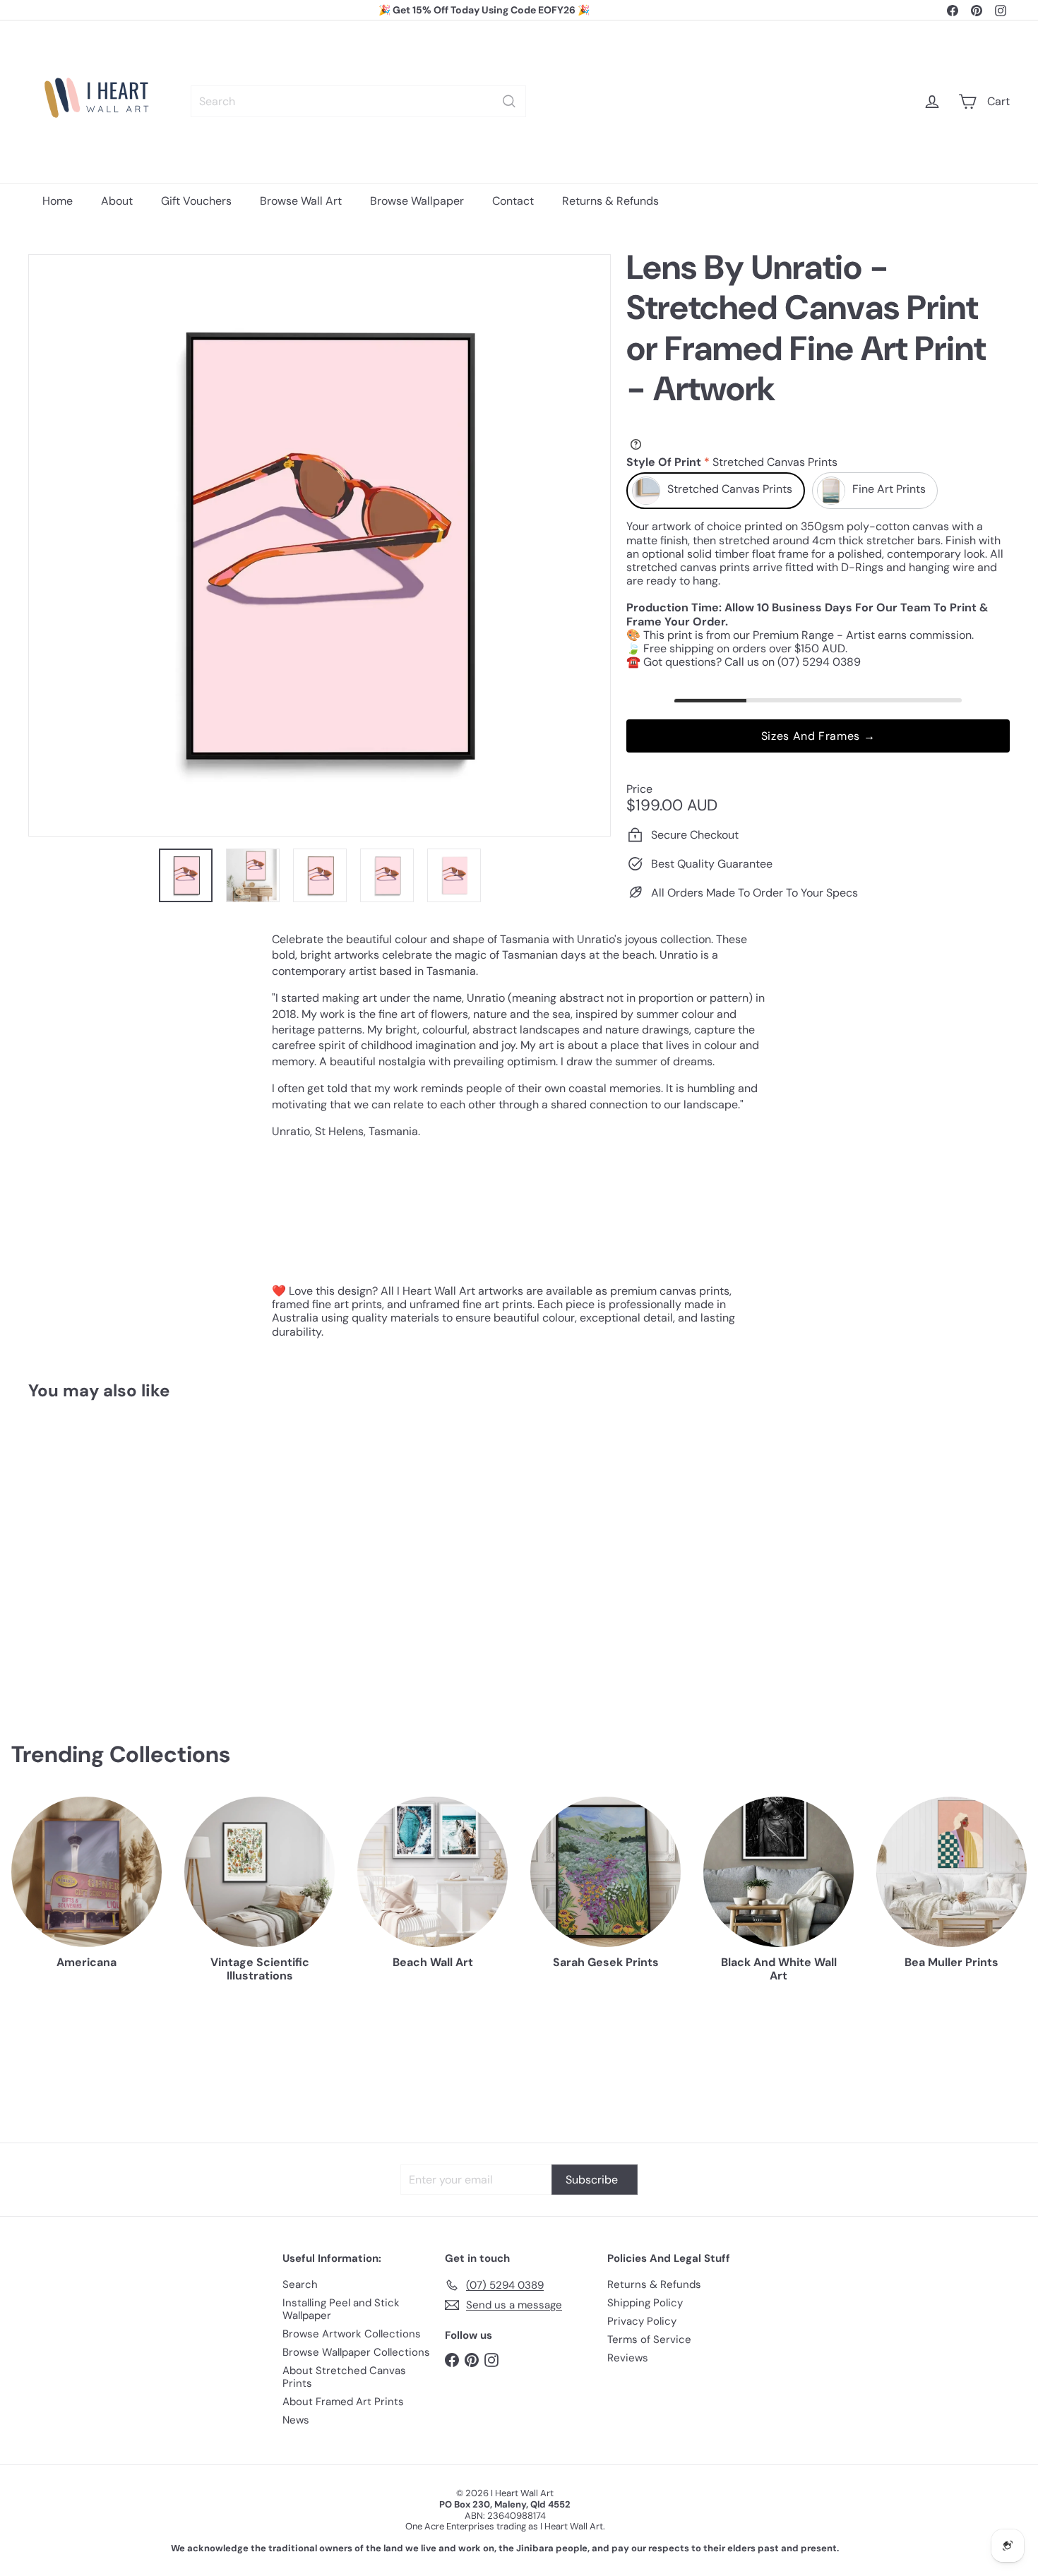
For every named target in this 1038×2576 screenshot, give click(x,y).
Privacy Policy (642, 2321)
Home (58, 201)
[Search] (509, 101)
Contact (513, 201)
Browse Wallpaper (417, 201)
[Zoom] (320, 545)
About (117, 201)
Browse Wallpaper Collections (356, 2352)
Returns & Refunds (610, 201)
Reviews (628, 2358)
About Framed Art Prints (343, 2402)
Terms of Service (649, 2340)
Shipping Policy (645, 2303)
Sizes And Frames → (818, 737)
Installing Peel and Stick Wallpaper (341, 2309)
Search (300, 2284)
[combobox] (358, 101)
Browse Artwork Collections (352, 2334)
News (296, 2420)
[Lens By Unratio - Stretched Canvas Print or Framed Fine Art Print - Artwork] (104, 1550)
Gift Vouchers (196, 201)
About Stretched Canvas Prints (344, 2377)
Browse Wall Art (301, 201)
